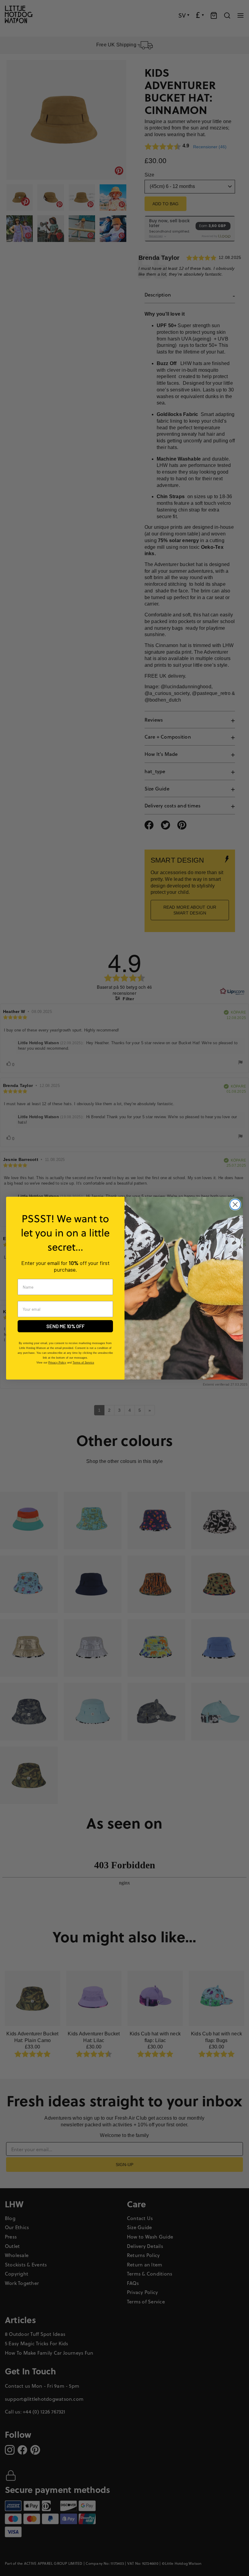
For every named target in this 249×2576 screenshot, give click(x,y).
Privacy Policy (57, 1363)
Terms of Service (83, 1363)
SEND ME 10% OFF (65, 1326)
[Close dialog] (235, 1204)
